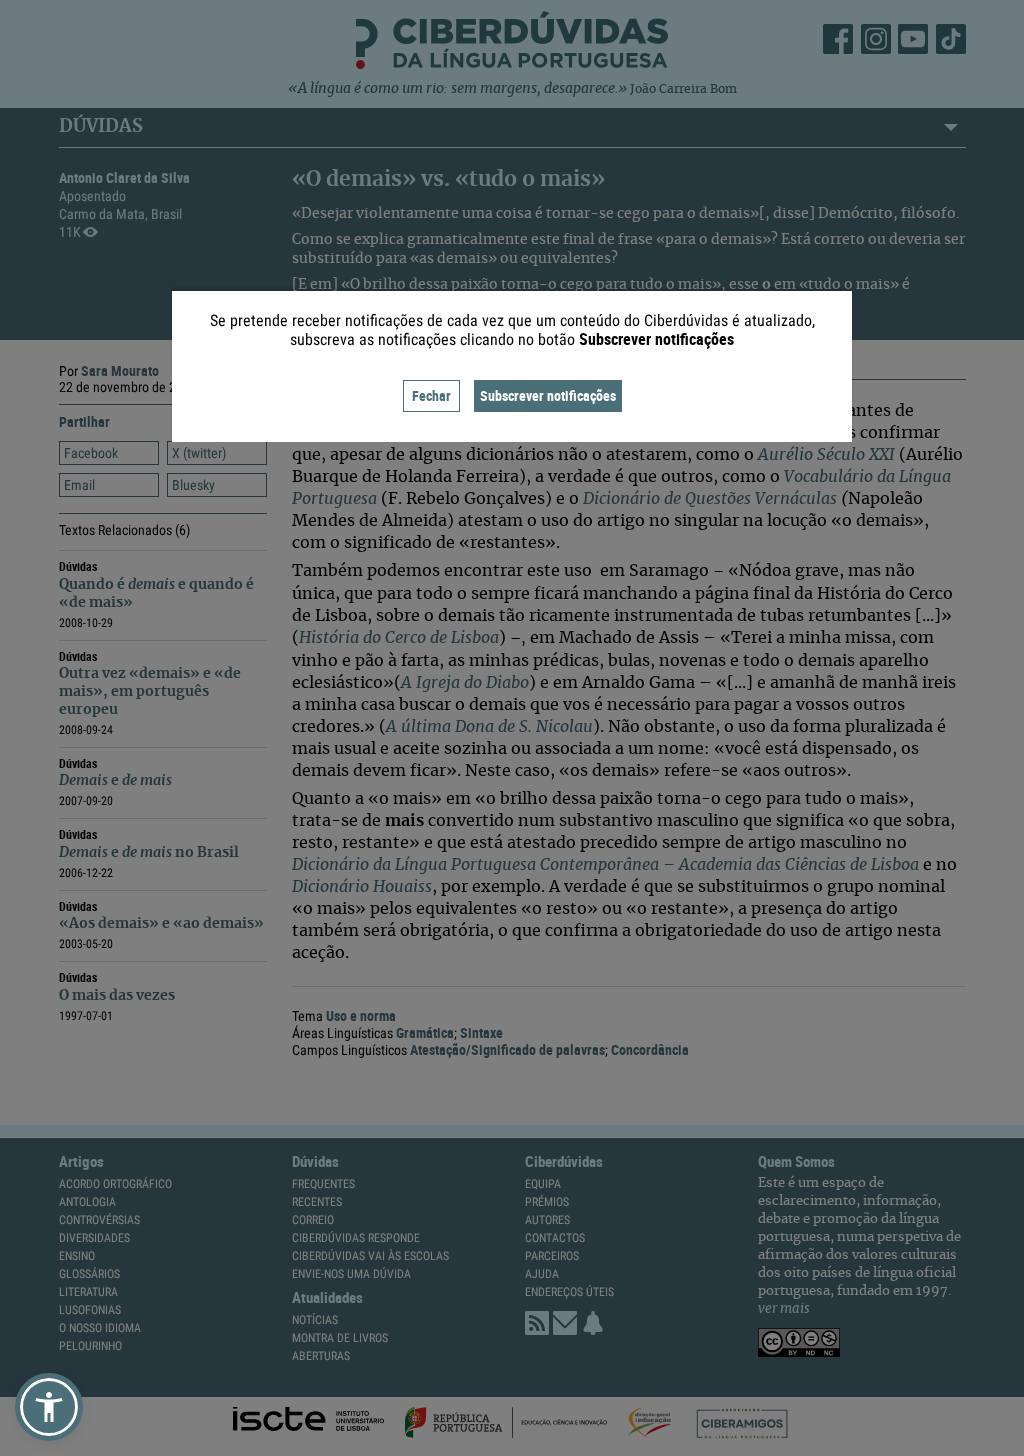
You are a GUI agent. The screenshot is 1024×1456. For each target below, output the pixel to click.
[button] (49, 1407)
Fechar (431, 395)
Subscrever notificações (548, 395)
